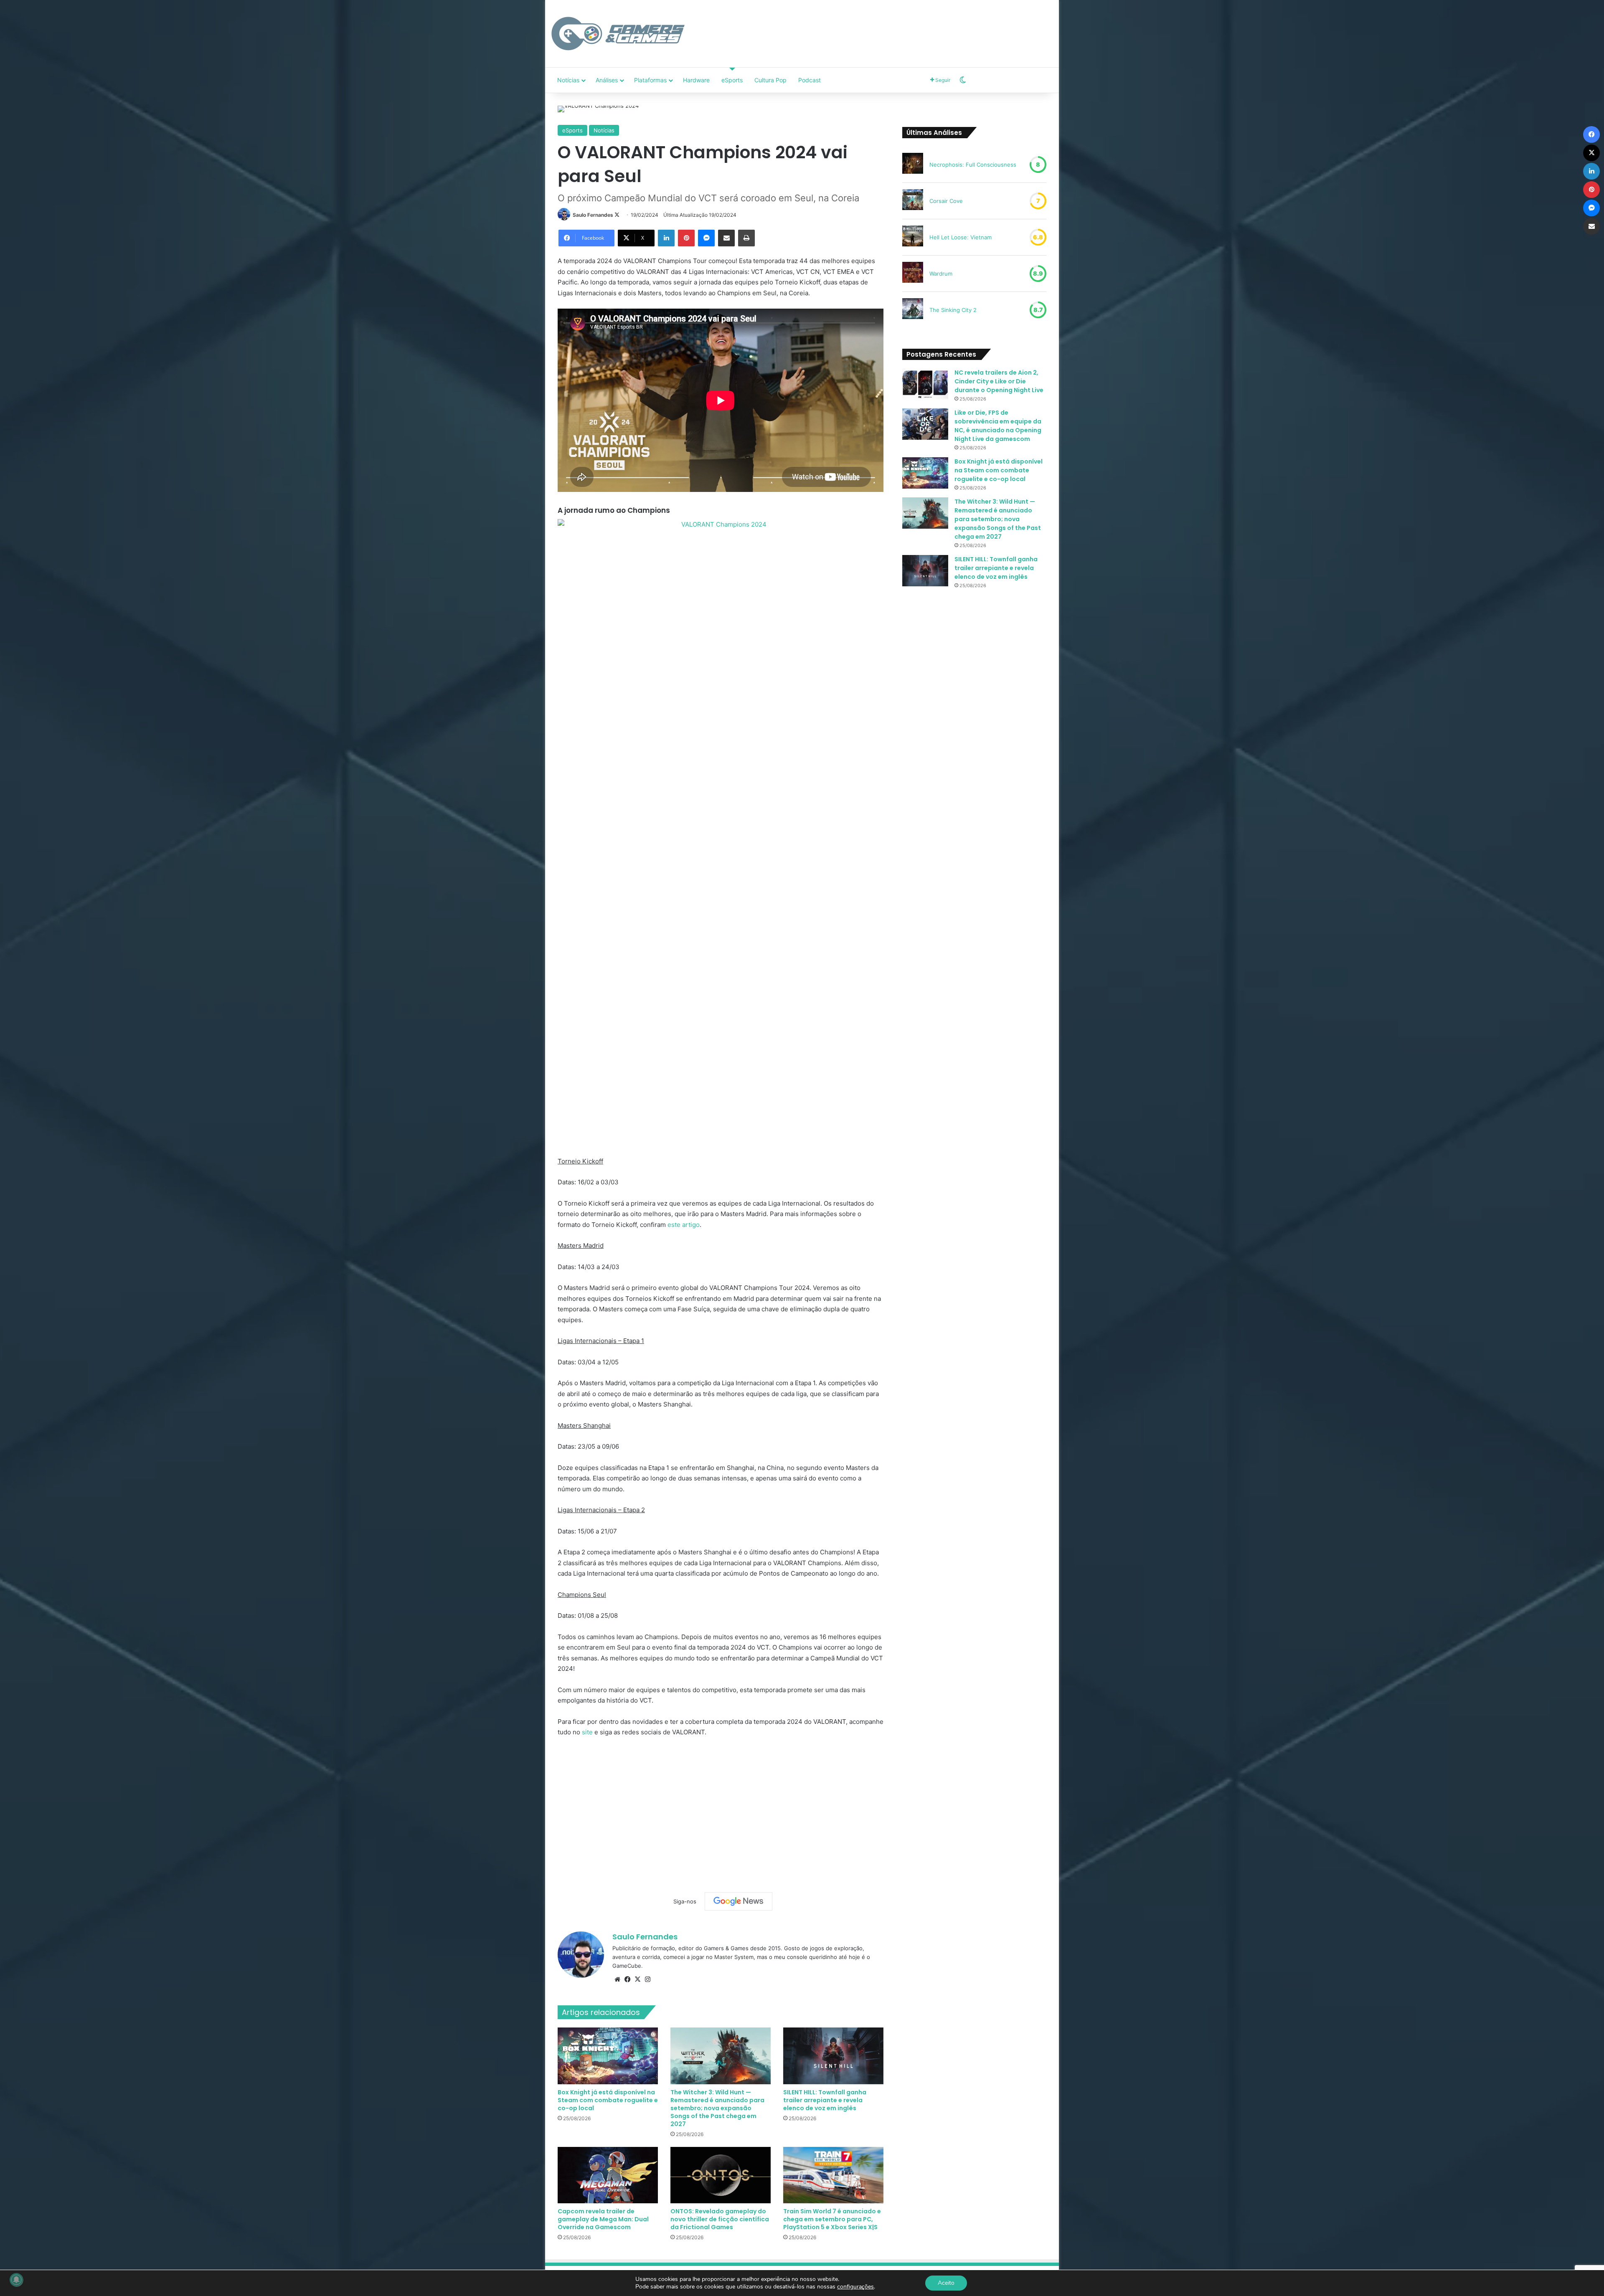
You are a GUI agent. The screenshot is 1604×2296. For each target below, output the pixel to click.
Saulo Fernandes (593, 215)
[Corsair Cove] (913, 201)
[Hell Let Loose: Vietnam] (913, 237)
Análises (607, 80)
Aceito (946, 2283)
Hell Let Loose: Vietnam (961, 237)
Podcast (810, 80)
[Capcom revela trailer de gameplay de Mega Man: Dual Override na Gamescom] (608, 2175)
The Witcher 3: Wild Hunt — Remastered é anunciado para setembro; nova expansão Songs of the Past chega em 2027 (717, 2108)
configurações (855, 2287)
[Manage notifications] (16, 2280)
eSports (732, 80)
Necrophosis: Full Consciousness (973, 165)
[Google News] (739, 1901)
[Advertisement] (888, 27)
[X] (637, 1979)
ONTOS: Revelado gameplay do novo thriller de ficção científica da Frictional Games (720, 2219)
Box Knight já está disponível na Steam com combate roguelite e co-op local (608, 2100)
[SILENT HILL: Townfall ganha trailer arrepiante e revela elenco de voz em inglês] (833, 2056)
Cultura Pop (770, 80)
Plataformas (650, 80)
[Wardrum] (913, 274)
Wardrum (941, 274)
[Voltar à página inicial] (618, 34)
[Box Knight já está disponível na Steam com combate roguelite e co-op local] (608, 2056)
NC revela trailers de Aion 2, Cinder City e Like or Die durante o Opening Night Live (999, 381)
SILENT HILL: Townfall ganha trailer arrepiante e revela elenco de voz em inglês (825, 2100)
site (587, 1732)
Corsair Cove (946, 201)
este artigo (684, 1225)
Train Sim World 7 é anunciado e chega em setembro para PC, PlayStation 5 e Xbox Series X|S (832, 2219)
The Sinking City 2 (953, 310)
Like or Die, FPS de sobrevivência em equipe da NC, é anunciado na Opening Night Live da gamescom (998, 426)
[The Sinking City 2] (913, 310)
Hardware (696, 80)
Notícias (568, 80)
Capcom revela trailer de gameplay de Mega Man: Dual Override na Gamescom (603, 2219)
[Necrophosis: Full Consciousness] (913, 165)
